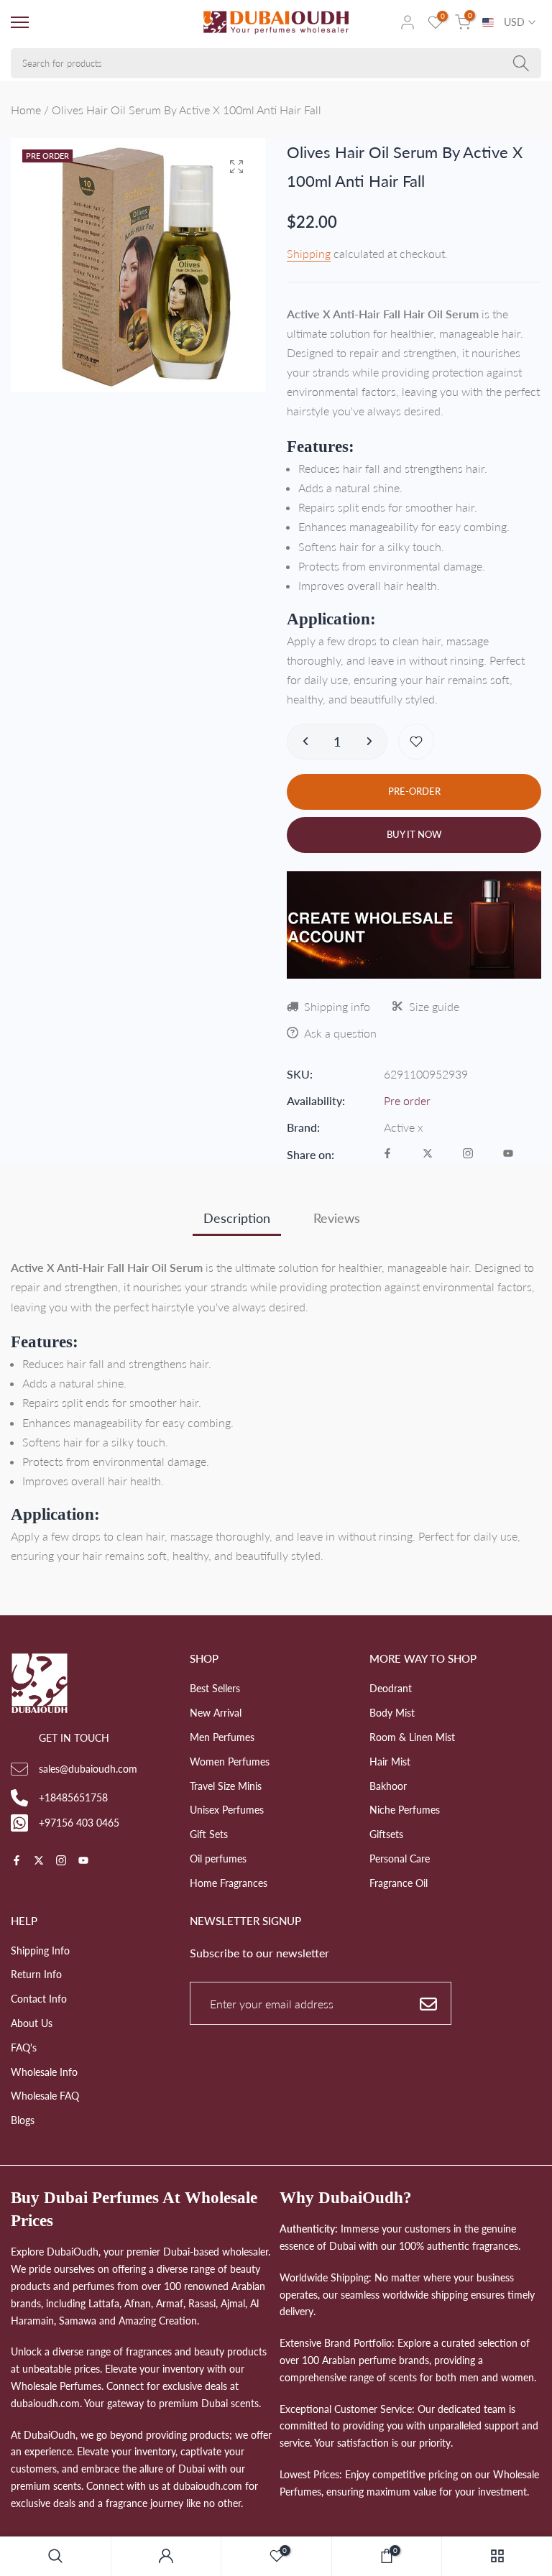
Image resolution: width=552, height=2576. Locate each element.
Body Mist (392, 1713)
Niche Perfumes (405, 1810)
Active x (404, 1127)
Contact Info (39, 1999)
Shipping (309, 253)
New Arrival (216, 1713)
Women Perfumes (230, 1762)
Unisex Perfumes (227, 1810)
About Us (32, 2023)
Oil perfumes (218, 1859)
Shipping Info (40, 1951)
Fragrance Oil (399, 1883)
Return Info (36, 1974)
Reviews (337, 1218)
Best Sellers (215, 1688)
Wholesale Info (44, 2072)
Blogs (23, 2120)
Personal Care (400, 1859)
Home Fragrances (229, 1883)
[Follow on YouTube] (508, 1154)
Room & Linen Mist (412, 1737)
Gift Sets (209, 1834)
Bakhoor (388, 1786)
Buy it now (414, 834)
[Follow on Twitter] (428, 1154)
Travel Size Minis (226, 1786)
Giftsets (386, 1834)
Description (237, 1218)
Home (26, 110)
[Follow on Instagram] (468, 1154)
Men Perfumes (222, 1737)
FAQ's (24, 2048)
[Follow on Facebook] (387, 1154)
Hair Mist (390, 1762)
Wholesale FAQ (45, 2096)
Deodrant (391, 1688)
